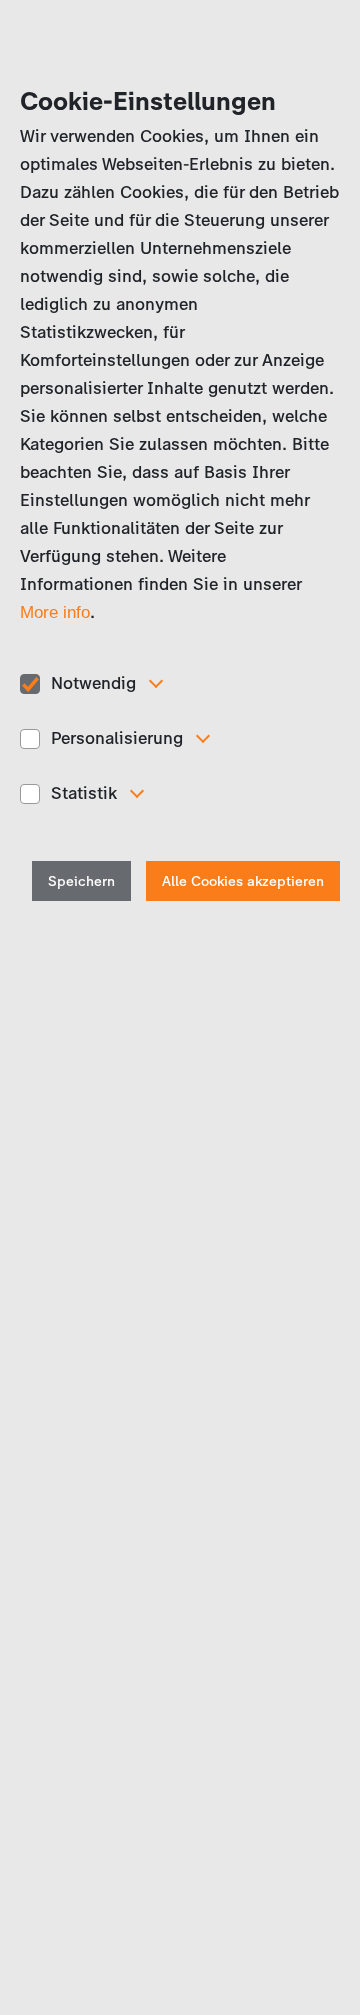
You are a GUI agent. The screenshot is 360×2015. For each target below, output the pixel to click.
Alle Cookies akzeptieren (243, 881)
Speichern (81, 881)
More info (55, 612)
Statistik (84, 793)
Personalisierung (117, 738)
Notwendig (93, 683)
